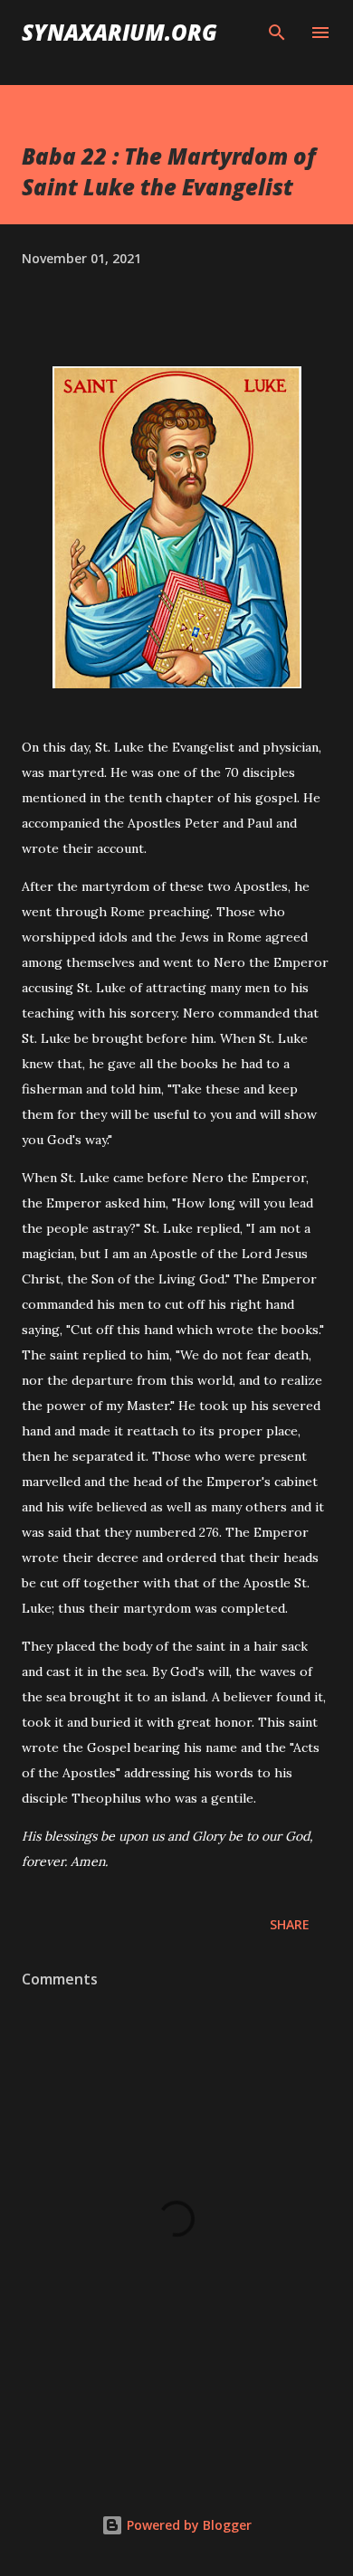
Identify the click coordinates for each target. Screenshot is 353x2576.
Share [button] (290, 1924)
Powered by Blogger (187, 2525)
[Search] (277, 33)
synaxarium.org (119, 32)
